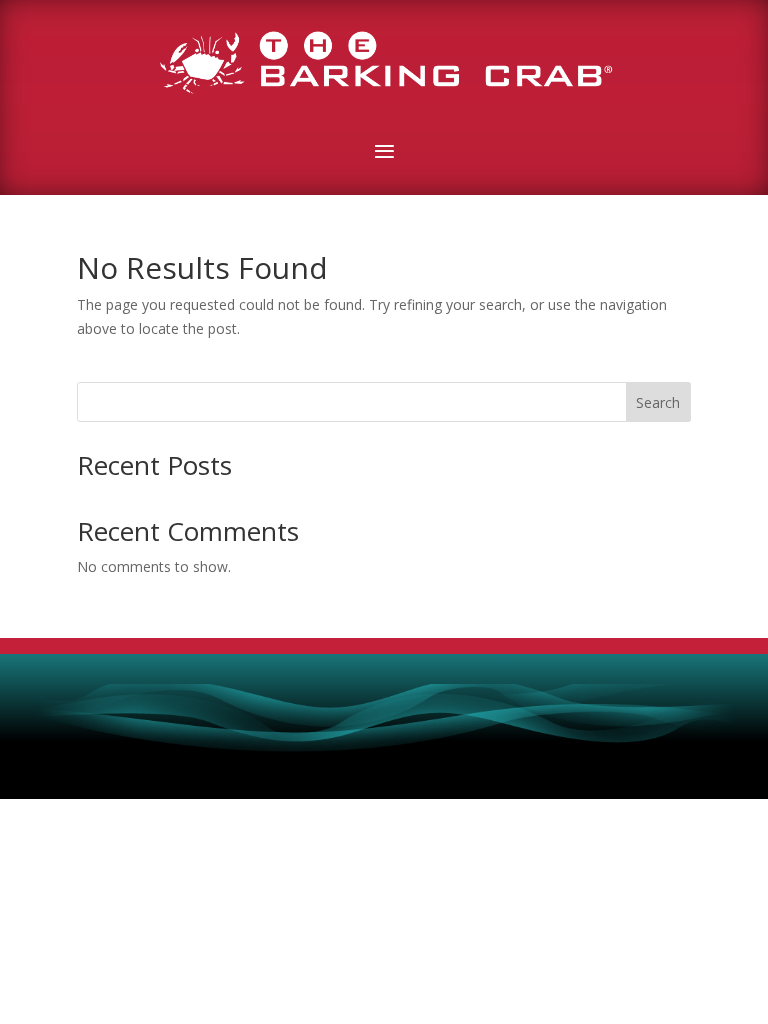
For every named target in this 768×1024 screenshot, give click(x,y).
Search (658, 402)
